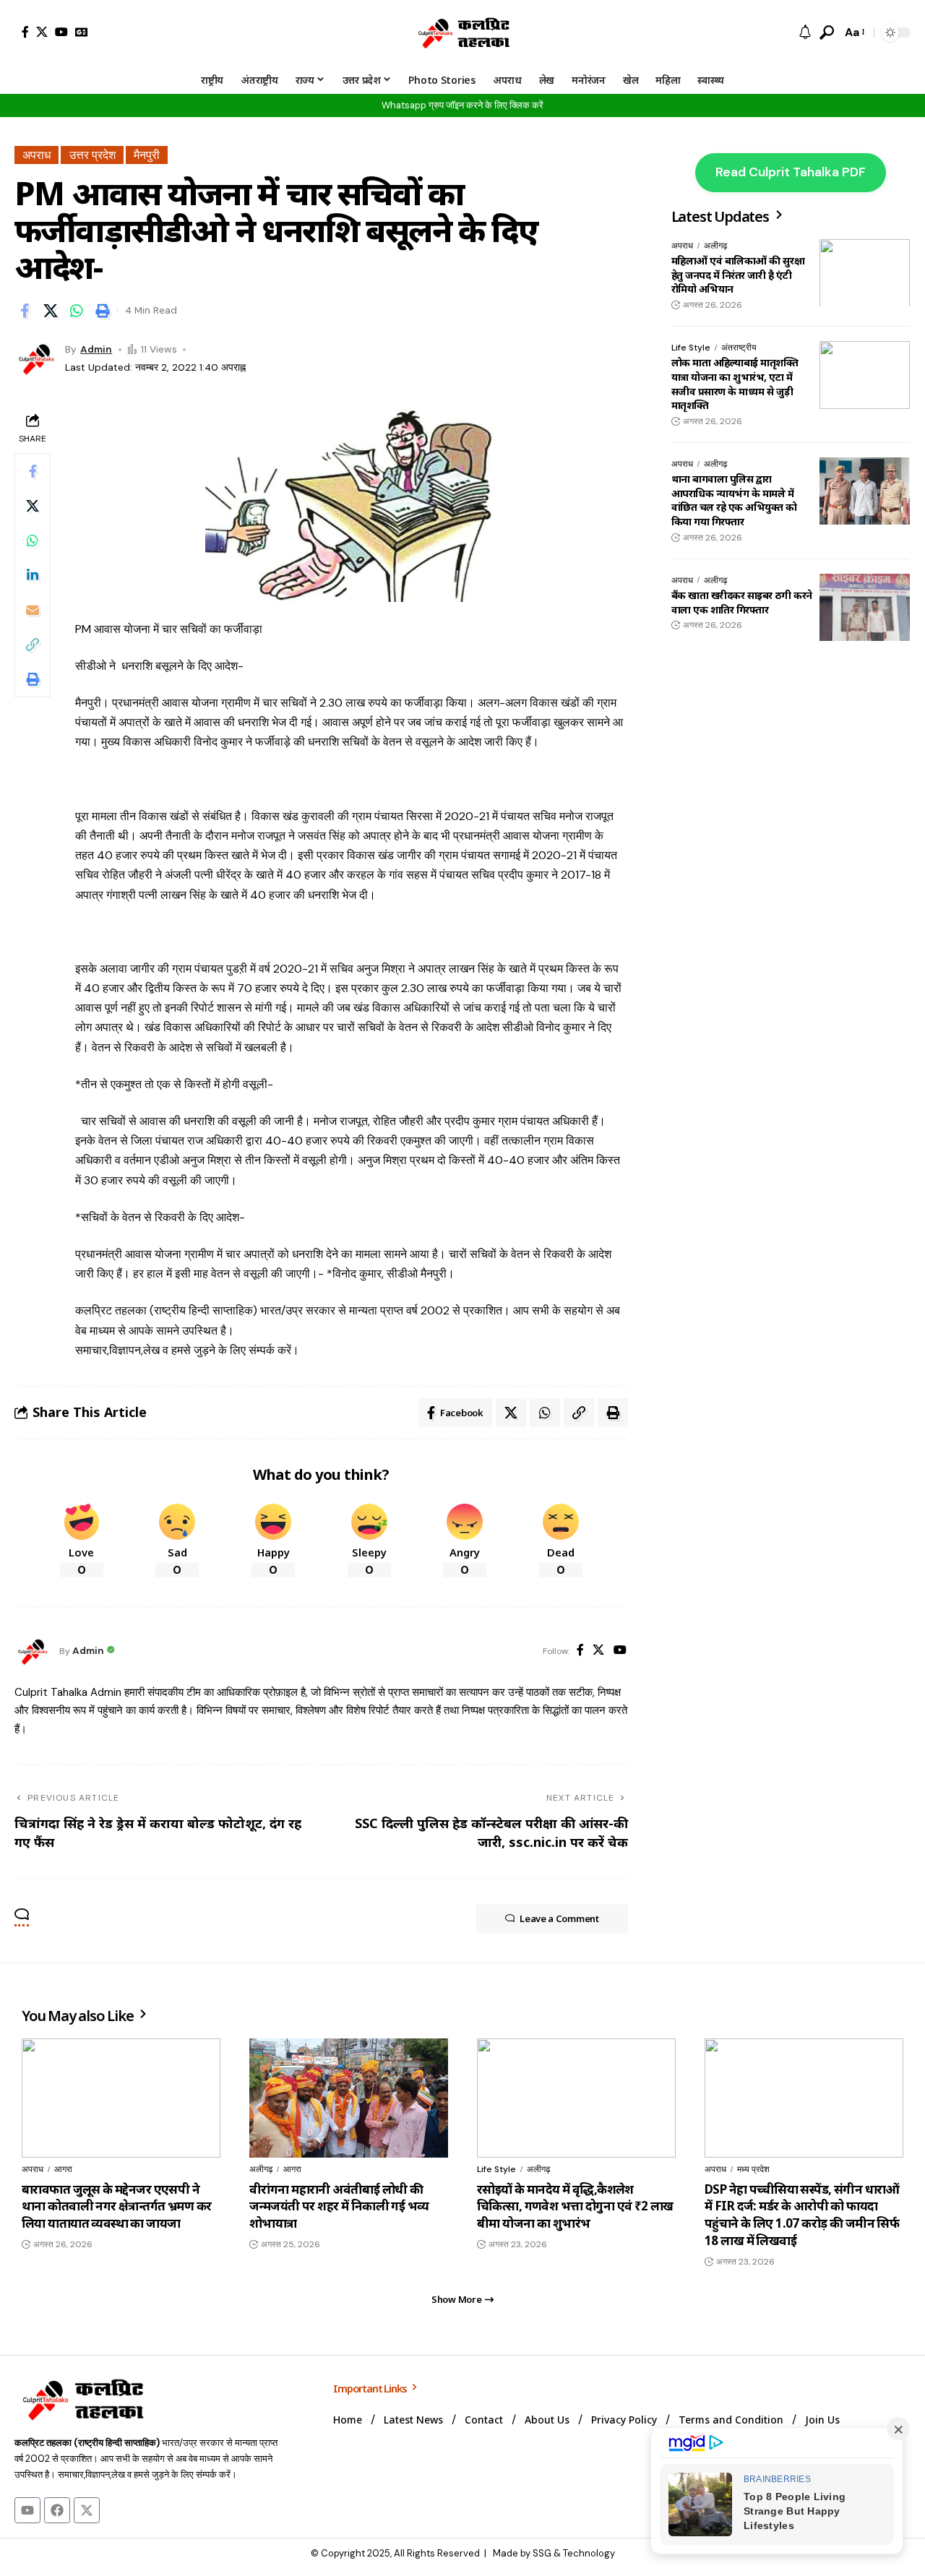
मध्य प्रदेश (753, 2169)
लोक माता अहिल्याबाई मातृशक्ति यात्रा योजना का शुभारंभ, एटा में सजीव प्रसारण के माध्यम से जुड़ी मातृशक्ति (735, 384)
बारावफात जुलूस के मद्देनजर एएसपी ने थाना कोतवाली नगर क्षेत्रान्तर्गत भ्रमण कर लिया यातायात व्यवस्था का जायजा (116, 2206)
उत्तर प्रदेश (92, 155)
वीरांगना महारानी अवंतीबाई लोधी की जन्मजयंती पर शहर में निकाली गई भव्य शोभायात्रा (339, 2206)
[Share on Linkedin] (33, 575)
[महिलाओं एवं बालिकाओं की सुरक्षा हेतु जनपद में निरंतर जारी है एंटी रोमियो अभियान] (865, 273)
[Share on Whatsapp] (77, 311)
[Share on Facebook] (25, 311)
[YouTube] (61, 32)
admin (96, 349)
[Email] (33, 610)
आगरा (63, 2169)
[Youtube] (27, 2510)
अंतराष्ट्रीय (739, 348)
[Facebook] (25, 32)
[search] (827, 33)
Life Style (691, 348)
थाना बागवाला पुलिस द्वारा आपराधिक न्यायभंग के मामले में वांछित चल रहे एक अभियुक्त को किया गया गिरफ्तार (734, 500)
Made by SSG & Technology (554, 2553)
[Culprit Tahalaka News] (462, 33)
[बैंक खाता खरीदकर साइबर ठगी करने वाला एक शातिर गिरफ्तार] (865, 607)
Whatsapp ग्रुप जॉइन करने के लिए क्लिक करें (462, 105)
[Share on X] (51, 311)
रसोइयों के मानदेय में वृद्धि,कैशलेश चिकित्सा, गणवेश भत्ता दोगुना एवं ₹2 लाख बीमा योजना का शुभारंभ (575, 2206)
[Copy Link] (33, 645)
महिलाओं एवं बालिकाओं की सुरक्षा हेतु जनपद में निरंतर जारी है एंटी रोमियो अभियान (738, 275)
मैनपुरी (147, 155)
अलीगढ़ (715, 246)
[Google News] (82, 32)
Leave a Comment (559, 1918)
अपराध (36, 155)
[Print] (103, 311)
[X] (42, 32)
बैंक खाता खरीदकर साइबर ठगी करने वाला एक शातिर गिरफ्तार (742, 602)
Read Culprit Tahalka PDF (791, 172)
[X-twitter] (87, 2510)
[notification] (805, 33)
